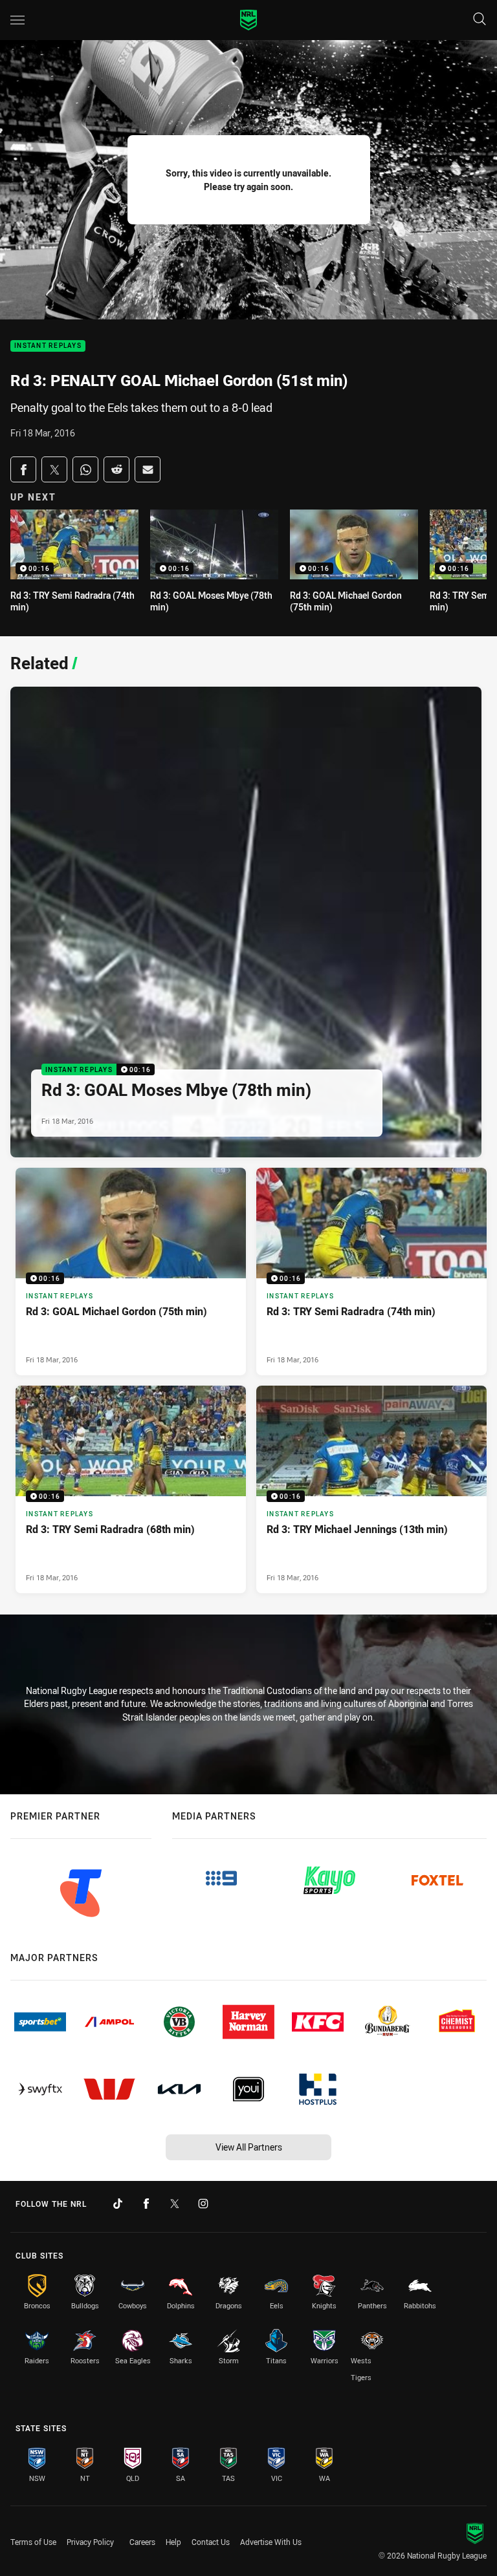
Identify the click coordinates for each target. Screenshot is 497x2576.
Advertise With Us (271, 2542)
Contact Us (211, 2542)
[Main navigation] (17, 20)
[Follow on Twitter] (175, 2204)
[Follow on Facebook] (146, 2204)
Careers (142, 2542)
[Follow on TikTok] (118, 2204)
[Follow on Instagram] (203, 2204)
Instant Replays (48, 346)
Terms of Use (33, 2542)
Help (173, 2542)
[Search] (480, 20)
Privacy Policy (90, 2542)
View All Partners (249, 2147)
